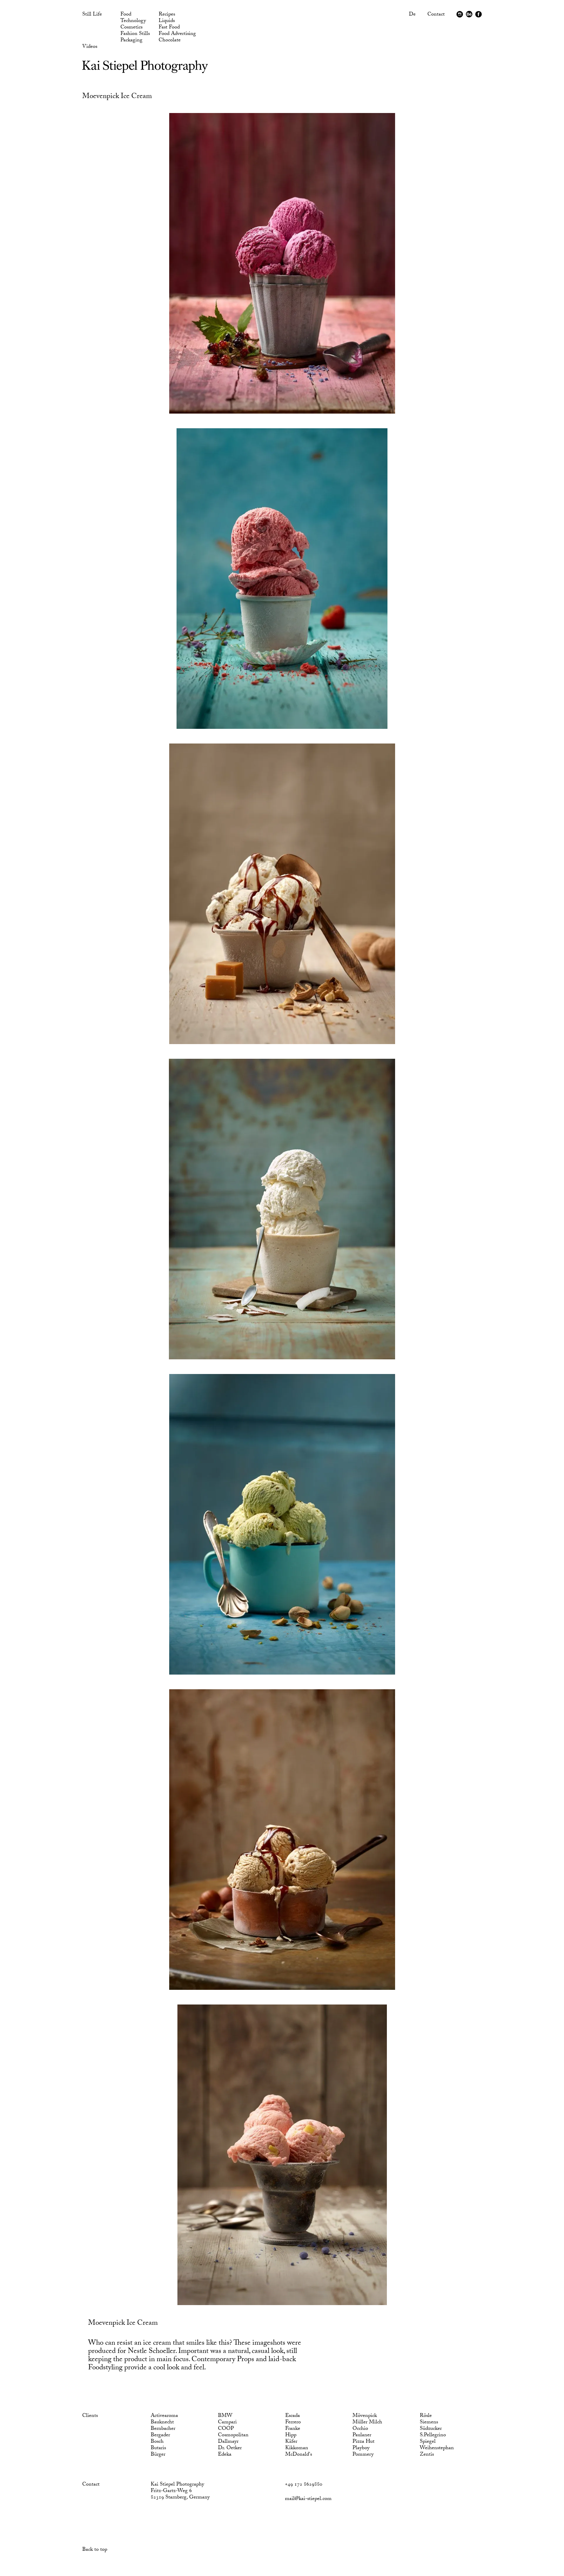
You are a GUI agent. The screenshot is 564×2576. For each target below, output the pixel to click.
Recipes (167, 15)
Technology (133, 21)
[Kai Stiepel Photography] (145, 71)
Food (126, 15)
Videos (90, 47)
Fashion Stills (135, 34)
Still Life (92, 15)
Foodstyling (105, 2368)
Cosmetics (131, 28)
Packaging (131, 41)
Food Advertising (177, 34)
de (412, 15)
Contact (436, 15)
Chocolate (170, 41)
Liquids (167, 21)
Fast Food (169, 28)
